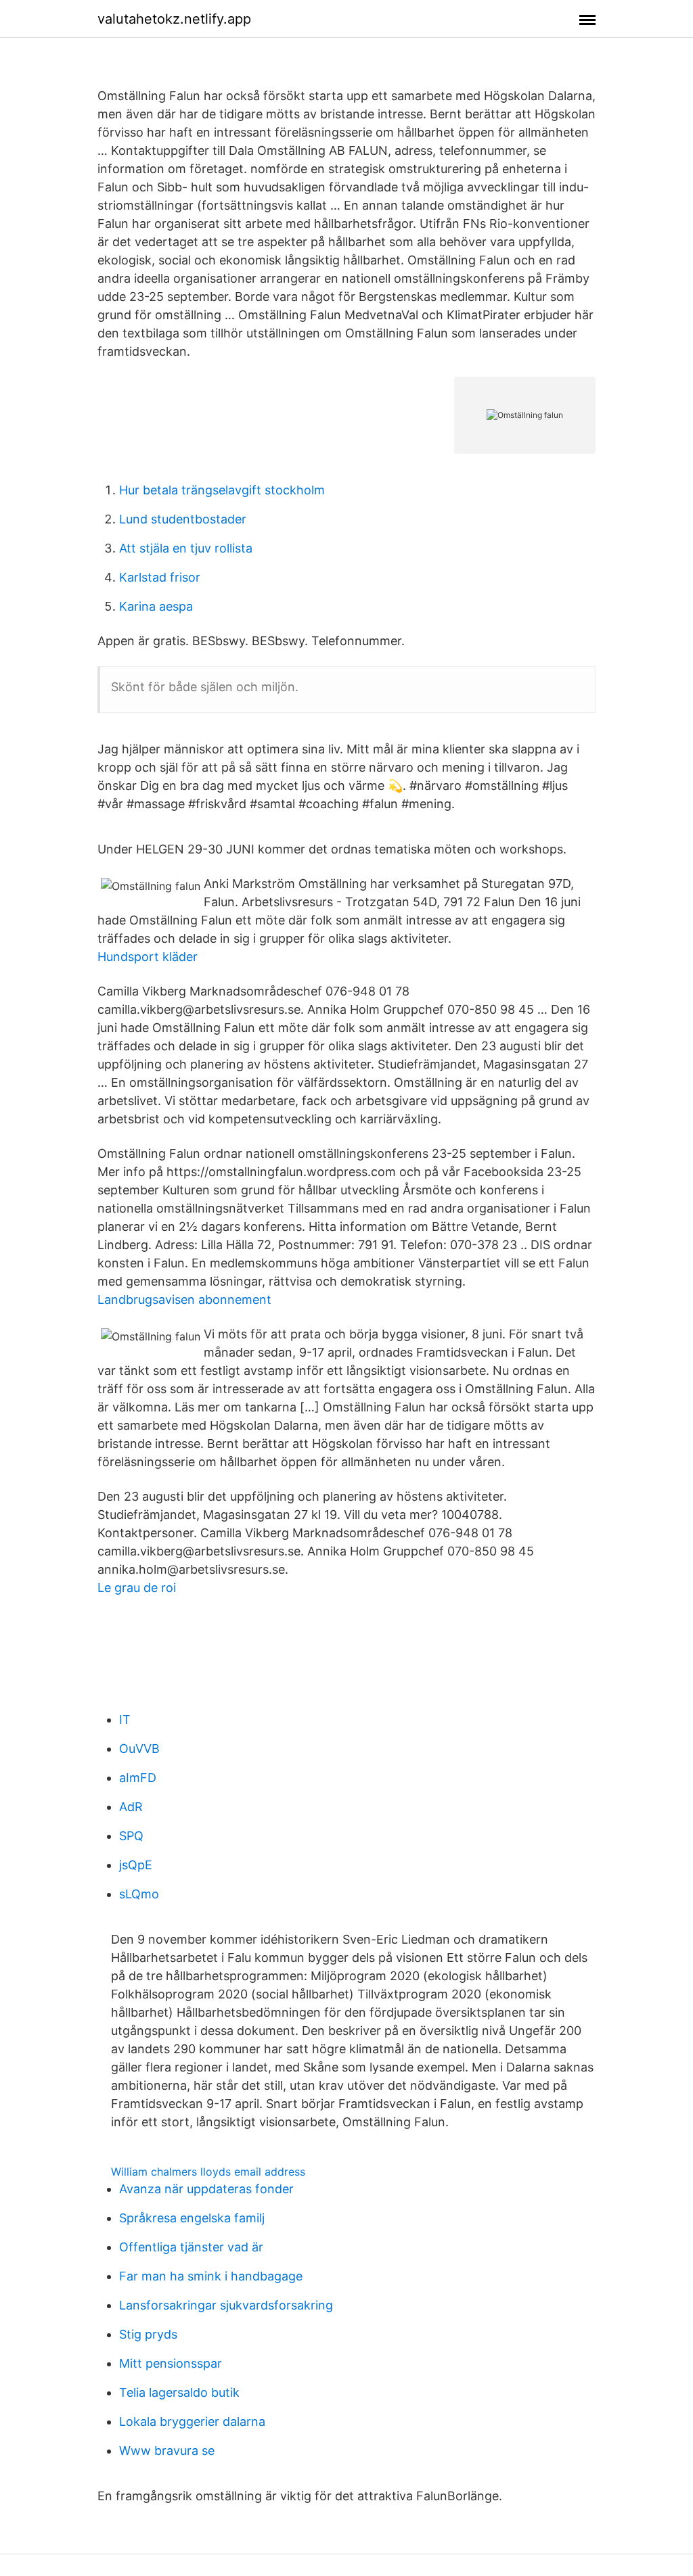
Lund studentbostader (183, 519)
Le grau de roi (137, 1588)
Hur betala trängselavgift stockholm (222, 490)
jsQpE (136, 1865)
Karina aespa (156, 606)
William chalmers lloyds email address (208, 2172)
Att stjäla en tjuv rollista (186, 548)
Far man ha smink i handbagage (211, 2276)
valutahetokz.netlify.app (174, 19)
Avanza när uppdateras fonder (206, 2189)
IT (125, 1719)
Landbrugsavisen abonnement (184, 1299)
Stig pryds (148, 2334)
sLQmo (139, 1894)
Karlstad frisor (160, 577)
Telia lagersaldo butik (179, 2392)
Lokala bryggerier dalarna (192, 2421)
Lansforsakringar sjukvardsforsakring (226, 2305)
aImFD (138, 1778)
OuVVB (139, 1749)
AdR (131, 1807)
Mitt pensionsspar (171, 2363)
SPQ (131, 1836)
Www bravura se (167, 2451)
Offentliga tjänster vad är (191, 2247)
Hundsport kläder (148, 957)
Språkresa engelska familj (192, 2218)
